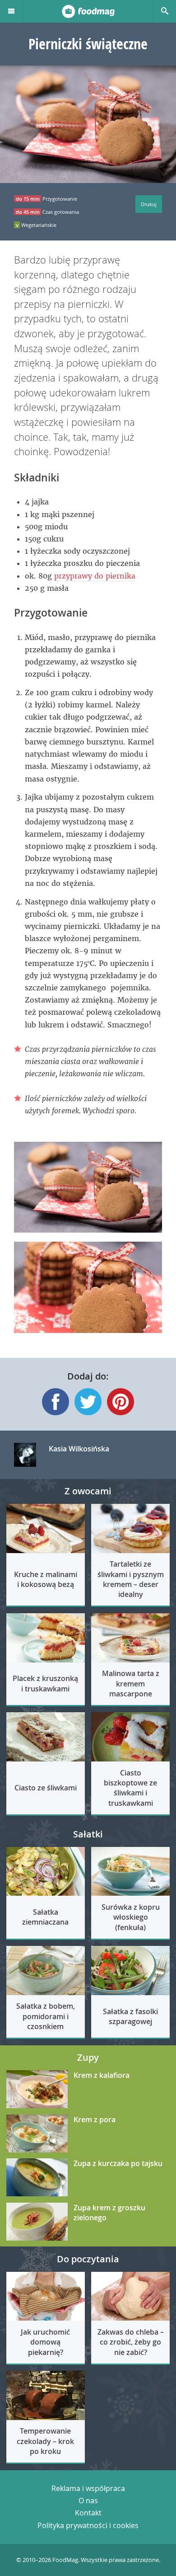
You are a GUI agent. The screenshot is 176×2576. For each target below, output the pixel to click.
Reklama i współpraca (88, 2488)
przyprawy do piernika (95, 576)
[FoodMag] (88, 11)
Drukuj (149, 204)
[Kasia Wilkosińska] (25, 1455)
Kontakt (88, 2513)
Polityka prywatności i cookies (88, 2525)
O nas (88, 2501)
